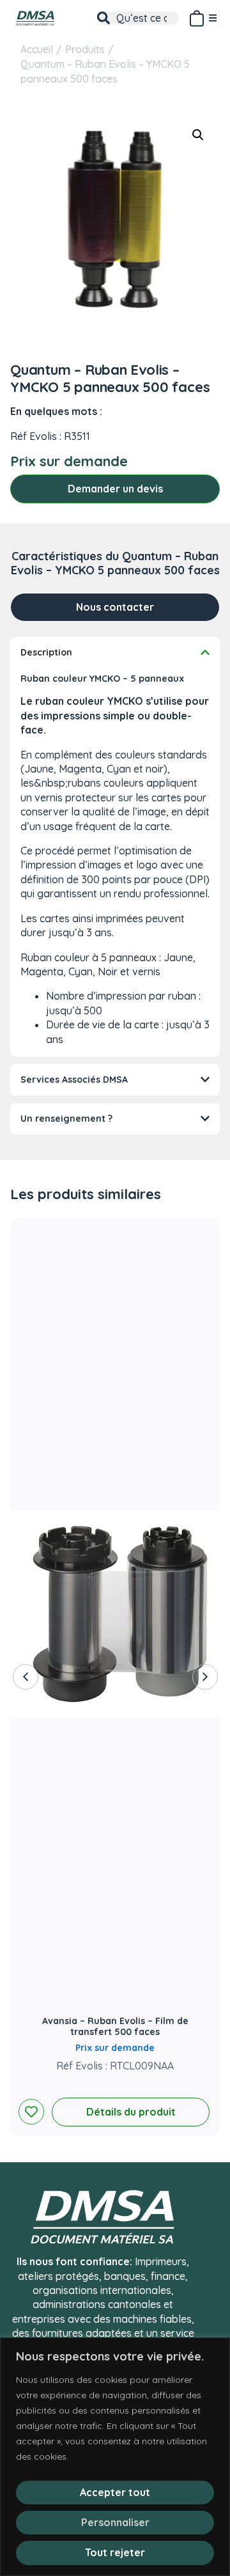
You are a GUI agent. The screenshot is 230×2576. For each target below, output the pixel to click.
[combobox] (138, 18)
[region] (115, 2457)
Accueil (37, 49)
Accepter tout (115, 2492)
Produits (85, 49)
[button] (198, 135)
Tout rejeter (115, 2552)
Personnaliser (115, 2522)
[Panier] (196, 16)
